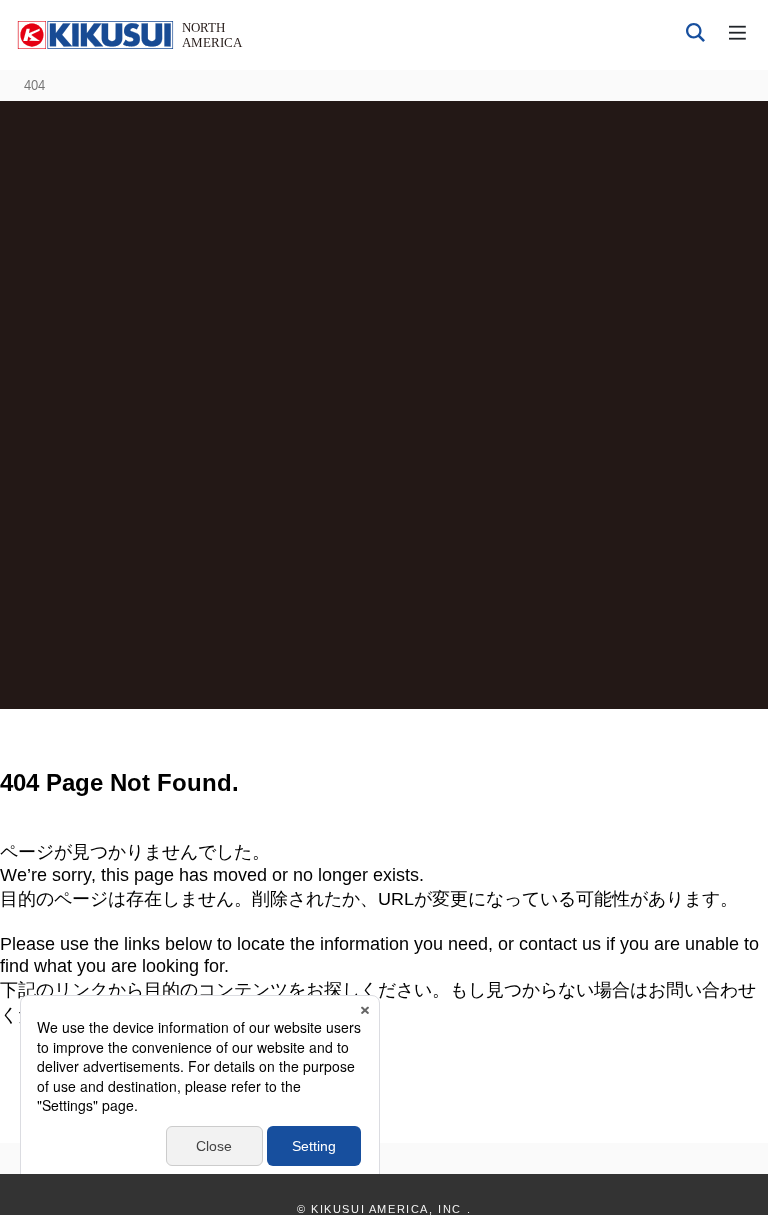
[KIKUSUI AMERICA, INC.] (132, 34)
